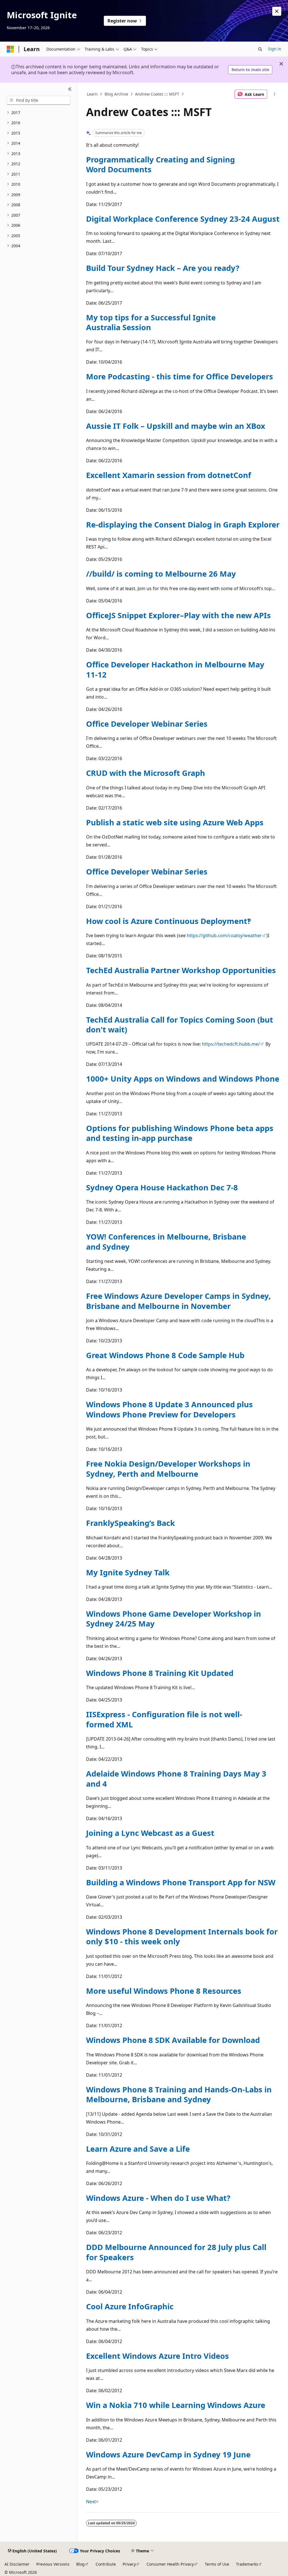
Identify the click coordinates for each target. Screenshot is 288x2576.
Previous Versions (53, 2564)
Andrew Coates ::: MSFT (157, 94)
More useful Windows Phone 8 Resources (164, 1991)
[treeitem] (39, 113)
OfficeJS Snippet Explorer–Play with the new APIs (178, 615)
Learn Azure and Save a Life (138, 2149)
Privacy (129, 2564)
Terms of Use (217, 2564)
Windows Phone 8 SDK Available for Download (173, 2040)
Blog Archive (116, 94)
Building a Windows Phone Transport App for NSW (181, 1882)
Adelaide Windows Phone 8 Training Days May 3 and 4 (176, 1778)
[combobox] (39, 100)
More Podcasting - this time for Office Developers (180, 376)
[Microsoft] (10, 49)
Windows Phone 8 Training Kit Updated (160, 1673)
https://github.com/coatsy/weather (224, 935)
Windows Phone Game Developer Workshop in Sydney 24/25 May (174, 1619)
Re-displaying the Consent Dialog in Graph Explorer (183, 525)
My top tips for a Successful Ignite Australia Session (151, 322)
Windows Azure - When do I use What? (158, 2198)
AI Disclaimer (17, 2564)
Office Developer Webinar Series (147, 724)
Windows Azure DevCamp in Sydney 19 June (168, 2454)
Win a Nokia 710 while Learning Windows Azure (176, 2405)
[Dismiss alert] (277, 11)
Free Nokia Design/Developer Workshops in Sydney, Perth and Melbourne (168, 1469)
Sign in (275, 49)
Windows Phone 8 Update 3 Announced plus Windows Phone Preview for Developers (169, 1409)
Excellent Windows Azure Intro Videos (157, 2356)
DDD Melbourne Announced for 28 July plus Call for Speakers (176, 2252)
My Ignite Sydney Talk (128, 1572)
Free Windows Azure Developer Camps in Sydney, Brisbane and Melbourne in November (178, 1301)
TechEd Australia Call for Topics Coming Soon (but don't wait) (180, 1025)
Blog (80, 2564)
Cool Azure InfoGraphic (130, 2306)
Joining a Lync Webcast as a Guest (150, 1833)
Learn (92, 94)
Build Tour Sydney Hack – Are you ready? (163, 268)
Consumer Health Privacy (170, 2564)
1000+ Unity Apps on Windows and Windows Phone (183, 1079)
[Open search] (260, 49)
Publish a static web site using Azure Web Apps (175, 822)
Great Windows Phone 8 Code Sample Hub (165, 1355)
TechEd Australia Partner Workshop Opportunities (181, 970)
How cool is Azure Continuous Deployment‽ (168, 921)
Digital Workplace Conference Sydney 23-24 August (183, 219)
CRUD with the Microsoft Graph (146, 773)
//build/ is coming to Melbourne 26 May (161, 574)
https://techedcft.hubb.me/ (231, 1044)
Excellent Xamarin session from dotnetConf (169, 475)
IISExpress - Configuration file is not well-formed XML (164, 1719)
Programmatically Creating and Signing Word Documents (160, 164)
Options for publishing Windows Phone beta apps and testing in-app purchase (180, 1133)
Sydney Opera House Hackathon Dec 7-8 (162, 1187)
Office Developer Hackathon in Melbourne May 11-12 (175, 669)
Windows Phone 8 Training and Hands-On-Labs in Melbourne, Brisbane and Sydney (179, 2094)
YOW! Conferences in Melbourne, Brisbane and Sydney (166, 1241)
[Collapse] (70, 89)
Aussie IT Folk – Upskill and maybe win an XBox (176, 426)
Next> (92, 2502)
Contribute (106, 2564)
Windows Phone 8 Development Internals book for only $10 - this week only (182, 1936)
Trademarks (247, 2564)
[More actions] (274, 94)
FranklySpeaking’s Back (130, 1523)
